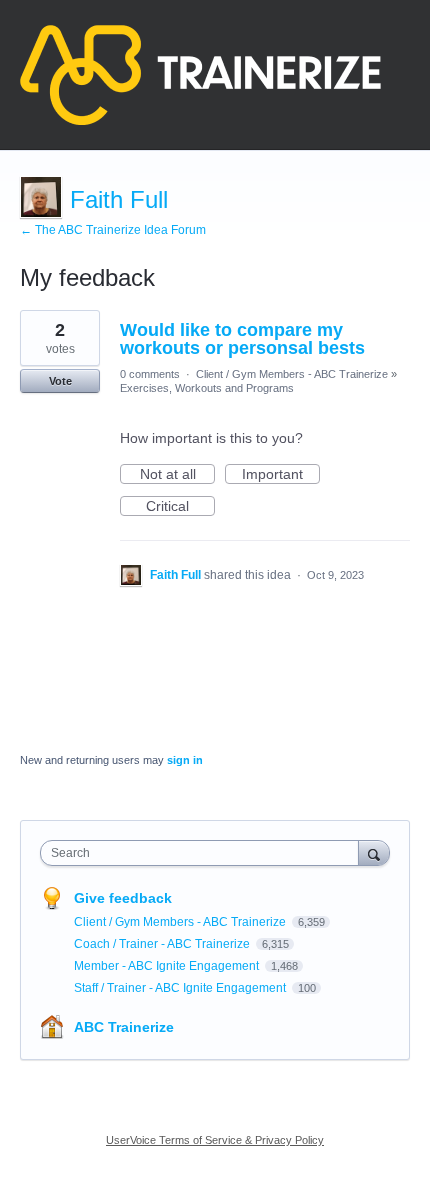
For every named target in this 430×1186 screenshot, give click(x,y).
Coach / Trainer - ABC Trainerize (163, 944)
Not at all (177, 475)
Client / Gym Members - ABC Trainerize (292, 374)
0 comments (150, 374)
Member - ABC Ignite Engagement (168, 966)
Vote (60, 381)
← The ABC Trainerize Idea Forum (113, 230)
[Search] (374, 852)
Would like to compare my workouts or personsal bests (242, 339)
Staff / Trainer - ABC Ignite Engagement (181, 988)
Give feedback (123, 898)
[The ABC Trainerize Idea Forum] (200, 75)
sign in (185, 760)
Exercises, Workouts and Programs (207, 388)
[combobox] (204, 853)
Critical (180, 507)
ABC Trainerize (124, 1027)
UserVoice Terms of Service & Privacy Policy (215, 1140)
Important (281, 475)
